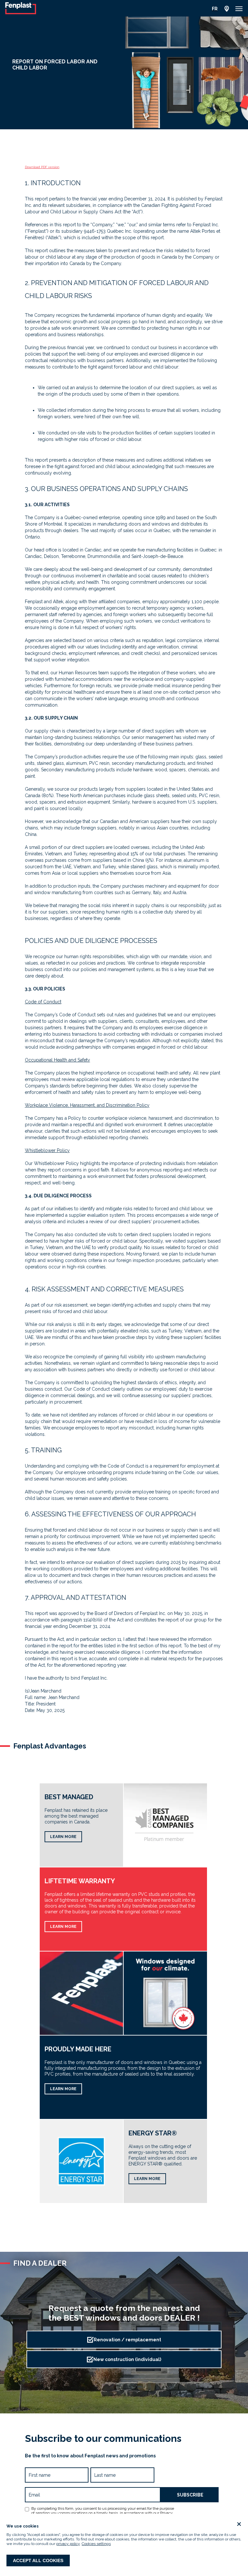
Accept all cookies (38, 2560)
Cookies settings (96, 2544)
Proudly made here (78, 2049)
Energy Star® (153, 2133)
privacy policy (68, 2544)
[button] (239, 9)
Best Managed (69, 1797)
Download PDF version (42, 167)
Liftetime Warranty (80, 1881)
